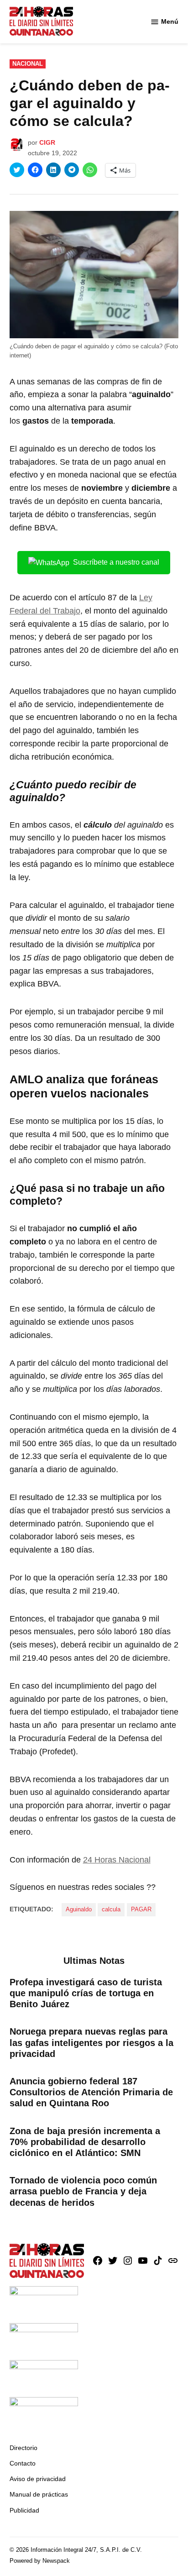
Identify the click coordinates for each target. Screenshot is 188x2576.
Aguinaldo (79, 1910)
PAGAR (141, 1910)
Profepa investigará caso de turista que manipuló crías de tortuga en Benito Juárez (86, 1993)
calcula (111, 1910)
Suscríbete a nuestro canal (116, 562)
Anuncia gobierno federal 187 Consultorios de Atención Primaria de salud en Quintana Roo (91, 2092)
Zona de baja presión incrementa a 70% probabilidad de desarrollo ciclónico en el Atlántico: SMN (85, 2142)
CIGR (47, 142)
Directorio (23, 2448)
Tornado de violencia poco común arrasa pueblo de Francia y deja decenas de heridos (83, 2191)
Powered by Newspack (40, 2561)
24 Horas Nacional (117, 1860)
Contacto (23, 2463)
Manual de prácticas (39, 2494)
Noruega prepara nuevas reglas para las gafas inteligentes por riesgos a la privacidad (91, 2042)
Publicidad (24, 2510)
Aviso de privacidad (38, 2479)
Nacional (28, 64)
